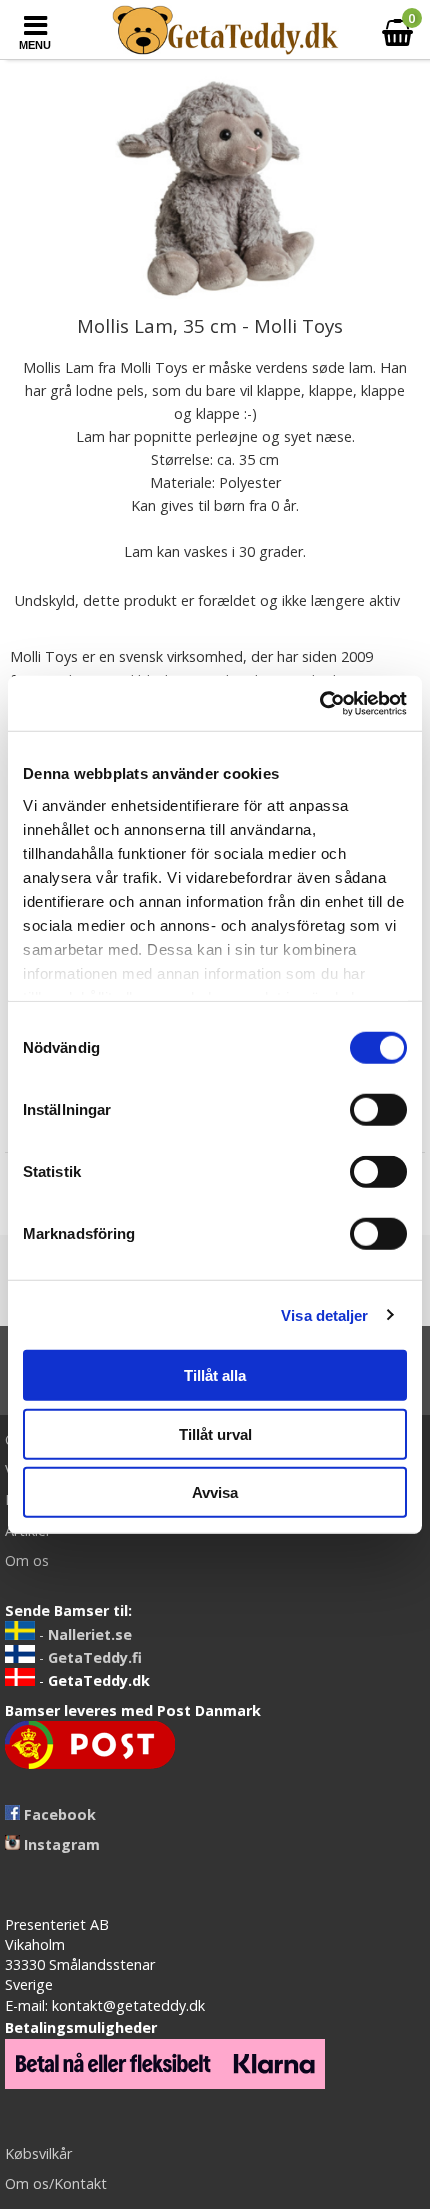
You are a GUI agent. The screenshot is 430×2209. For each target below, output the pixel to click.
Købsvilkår (38, 2153)
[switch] (378, 1110)
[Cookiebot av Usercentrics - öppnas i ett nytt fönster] (319, 703)
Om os (27, 1560)
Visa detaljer (324, 1314)
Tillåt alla (215, 1375)
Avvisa (215, 1492)
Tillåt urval (215, 1433)
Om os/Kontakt (56, 2183)
